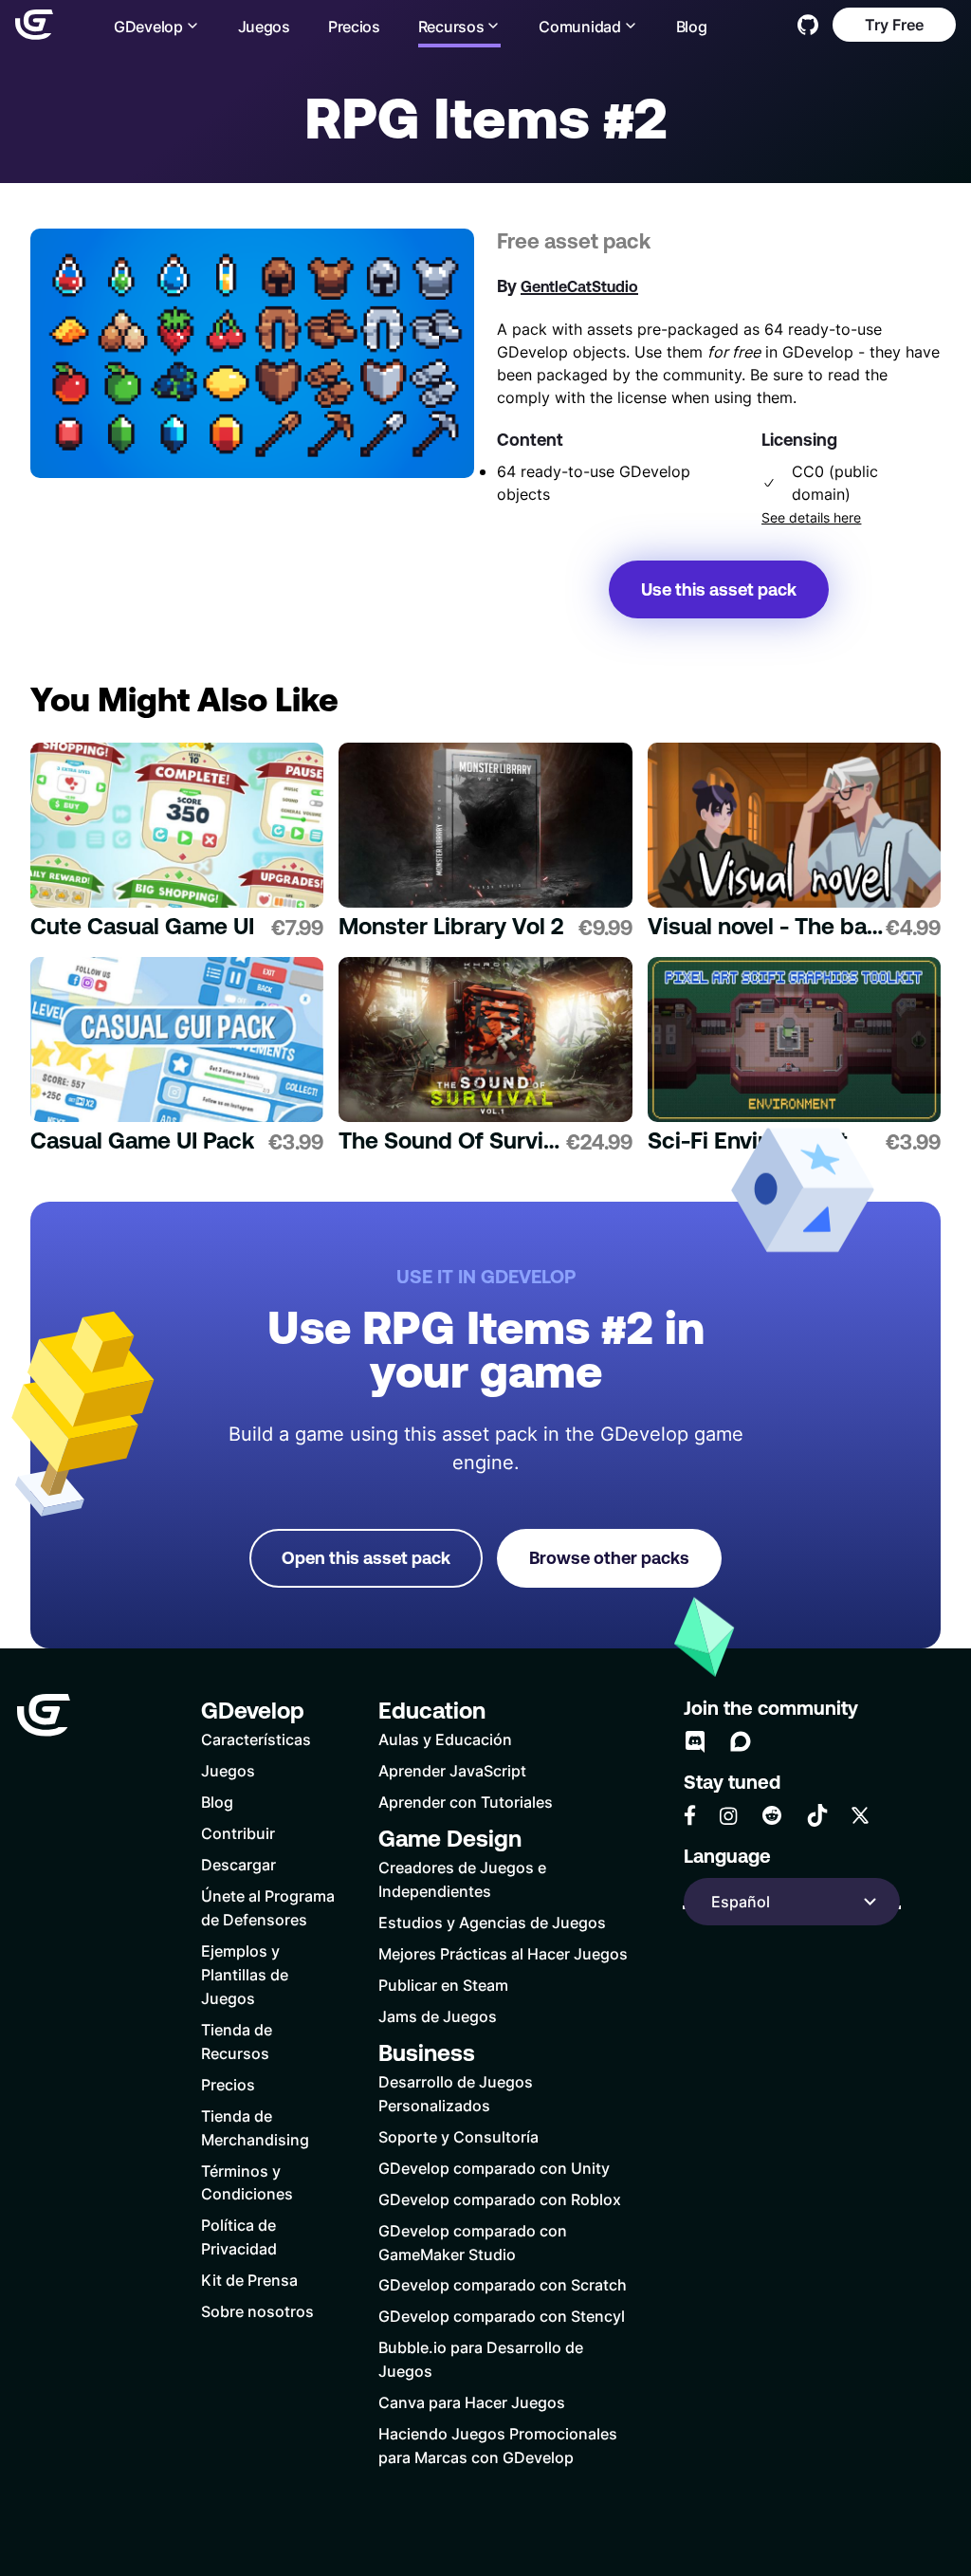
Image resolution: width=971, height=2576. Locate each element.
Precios (354, 26)
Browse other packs (609, 1558)
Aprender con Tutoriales (466, 1802)
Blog (692, 26)
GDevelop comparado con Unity (494, 2168)
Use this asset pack (719, 589)
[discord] (695, 1741)
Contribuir (238, 1833)
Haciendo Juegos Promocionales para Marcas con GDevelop (498, 2445)
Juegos (264, 26)
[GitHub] (808, 25)
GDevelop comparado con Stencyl (502, 2316)
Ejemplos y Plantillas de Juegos (245, 1974)
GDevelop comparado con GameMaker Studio (473, 2242)
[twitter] (860, 1815)
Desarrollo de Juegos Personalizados (456, 2093)
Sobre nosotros (257, 2311)
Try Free (894, 24)
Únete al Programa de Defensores (268, 1907)
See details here (811, 518)
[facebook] (690, 1815)
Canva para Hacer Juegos (472, 2402)
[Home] (34, 25)
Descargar (238, 1864)
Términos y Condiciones (247, 2182)
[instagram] (728, 1816)
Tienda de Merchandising (255, 2127)
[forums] (741, 1741)
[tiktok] (817, 1815)
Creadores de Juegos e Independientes (462, 1879)
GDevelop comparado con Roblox (500, 2199)
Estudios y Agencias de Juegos (492, 1922)
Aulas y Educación (445, 1739)
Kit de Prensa (249, 2280)
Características (256, 1739)
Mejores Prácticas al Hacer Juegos (503, 1953)
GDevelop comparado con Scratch (503, 2284)
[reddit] (772, 1815)
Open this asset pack (366, 1558)
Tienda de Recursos (237, 2041)
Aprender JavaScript (452, 1770)
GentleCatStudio (579, 286)
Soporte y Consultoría (458, 2136)
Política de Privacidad (239, 2236)
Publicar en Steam (443, 1985)
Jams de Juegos (438, 2016)
